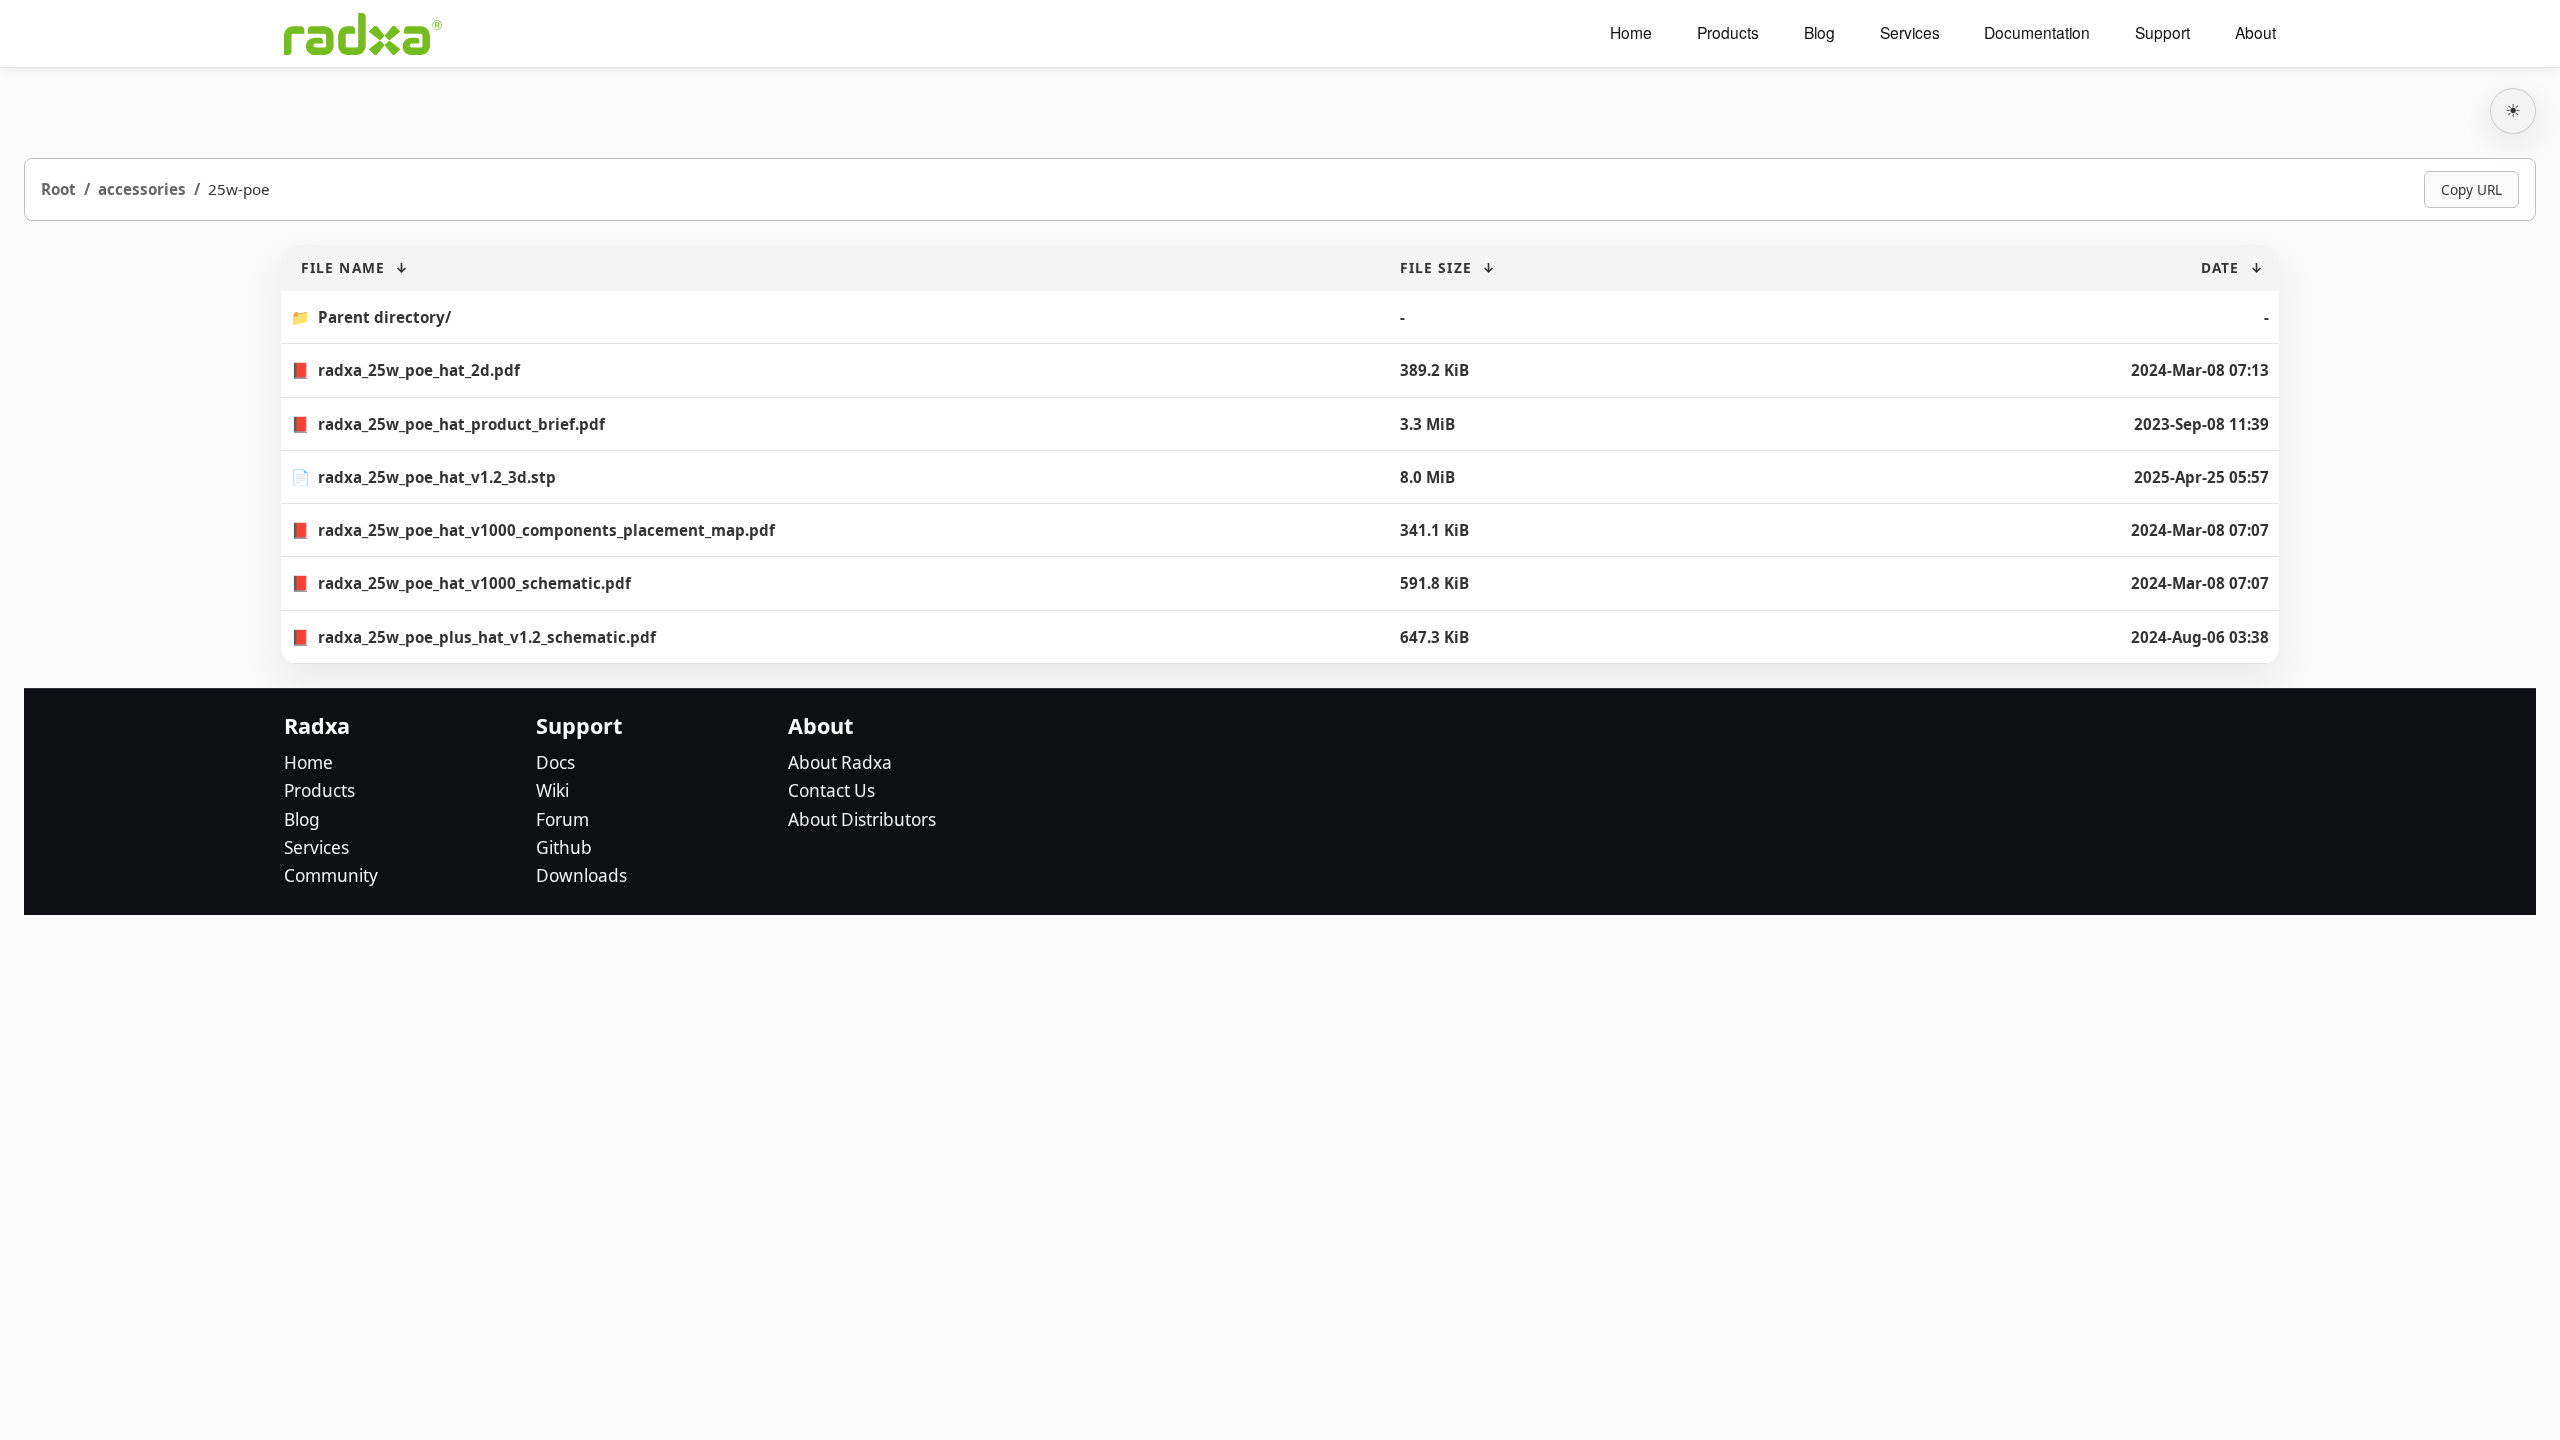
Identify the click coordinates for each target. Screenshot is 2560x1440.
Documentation (2037, 33)
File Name (343, 267)
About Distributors (862, 819)
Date (2220, 267)
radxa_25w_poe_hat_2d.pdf (419, 370)
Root (58, 189)
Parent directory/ (384, 317)
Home (1631, 33)
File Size (1436, 267)
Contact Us (831, 790)
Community (331, 875)
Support (2162, 33)
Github (564, 847)
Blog (1819, 33)
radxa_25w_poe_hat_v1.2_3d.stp (437, 477)
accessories (142, 189)
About (2255, 33)
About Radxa (840, 762)
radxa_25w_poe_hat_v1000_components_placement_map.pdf (546, 530)
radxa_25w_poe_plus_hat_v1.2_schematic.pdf (487, 637)
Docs (555, 762)
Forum (562, 819)
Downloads (581, 875)
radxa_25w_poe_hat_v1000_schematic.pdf (474, 583)
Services (1910, 33)
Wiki (552, 790)
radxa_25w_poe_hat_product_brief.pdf (461, 424)
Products (1728, 33)
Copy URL (2471, 189)
